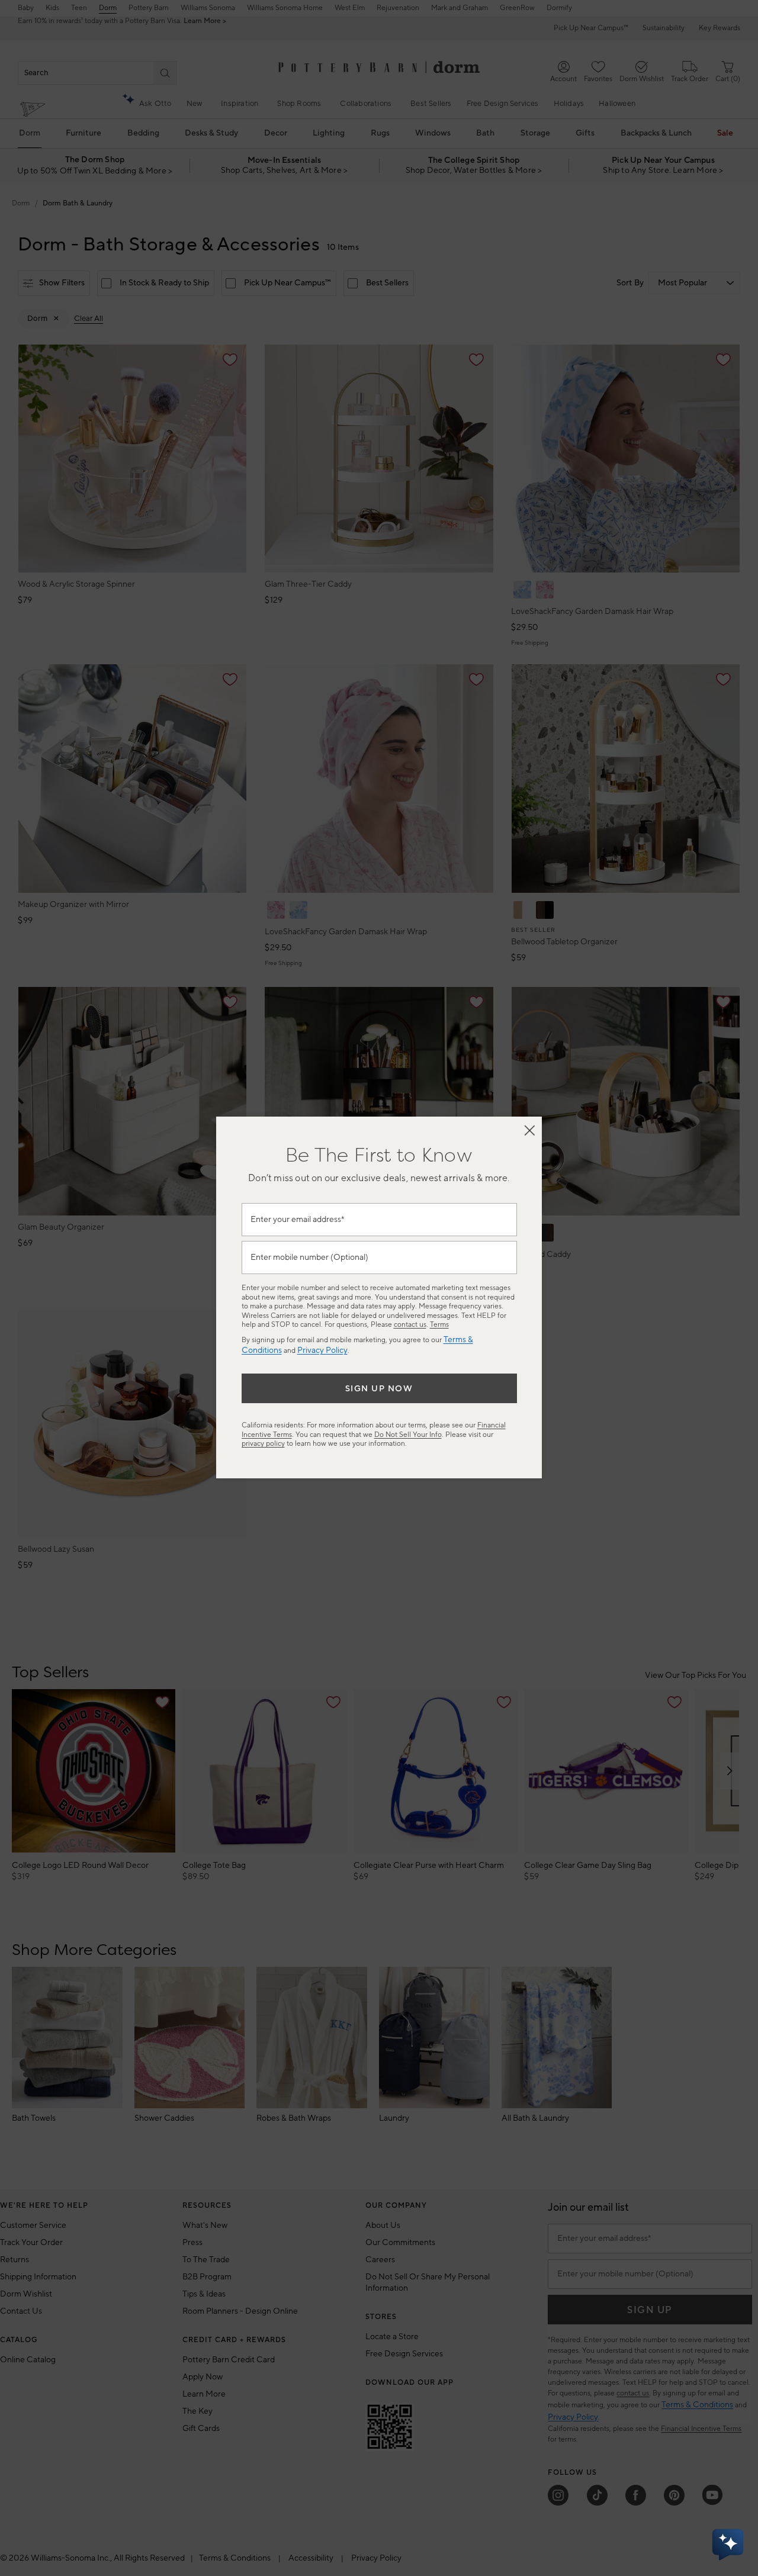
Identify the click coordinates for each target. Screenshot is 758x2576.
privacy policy (263, 1444)
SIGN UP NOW (379, 1389)
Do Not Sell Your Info (408, 1435)
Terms (439, 1325)
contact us (410, 1325)
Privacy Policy (322, 1350)
